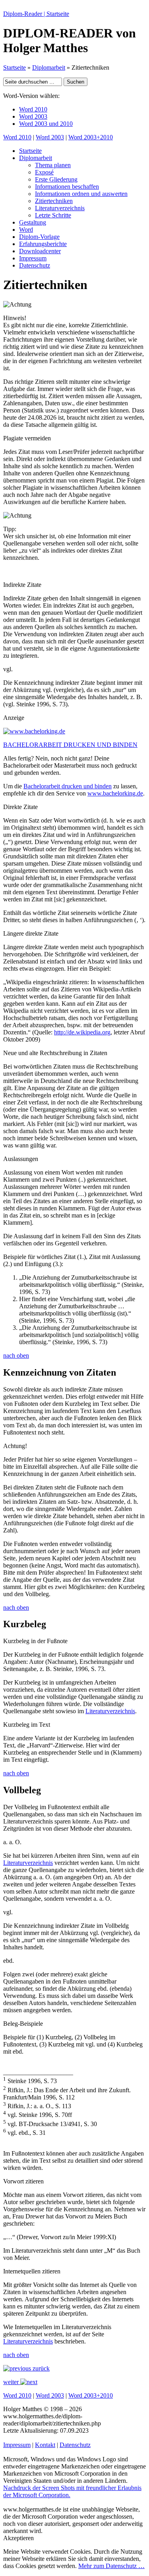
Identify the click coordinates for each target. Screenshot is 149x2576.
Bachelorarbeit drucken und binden (68, 786)
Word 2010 (33, 109)
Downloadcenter (40, 251)
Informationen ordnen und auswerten (81, 194)
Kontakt (45, 2445)
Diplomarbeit (49, 67)
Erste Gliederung (56, 179)
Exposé (44, 172)
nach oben (16, 1355)
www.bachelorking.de (115, 793)
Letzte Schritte (53, 215)
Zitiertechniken (54, 201)
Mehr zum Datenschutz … (111, 2566)
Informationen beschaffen (67, 187)
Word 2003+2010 (91, 137)
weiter (12, 2382)
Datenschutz (35, 265)
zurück (40, 2368)
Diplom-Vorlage (39, 237)
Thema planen (53, 165)
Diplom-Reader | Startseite (36, 14)
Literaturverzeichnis (60, 208)
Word (26, 230)
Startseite (15, 67)
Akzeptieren (18, 2538)
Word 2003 (33, 116)
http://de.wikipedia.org (82, 1032)
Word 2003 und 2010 (46, 124)
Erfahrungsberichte (43, 244)
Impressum (33, 258)
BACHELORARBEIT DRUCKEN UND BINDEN (70, 745)
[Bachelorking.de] (34, 731)
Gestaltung (33, 222)
